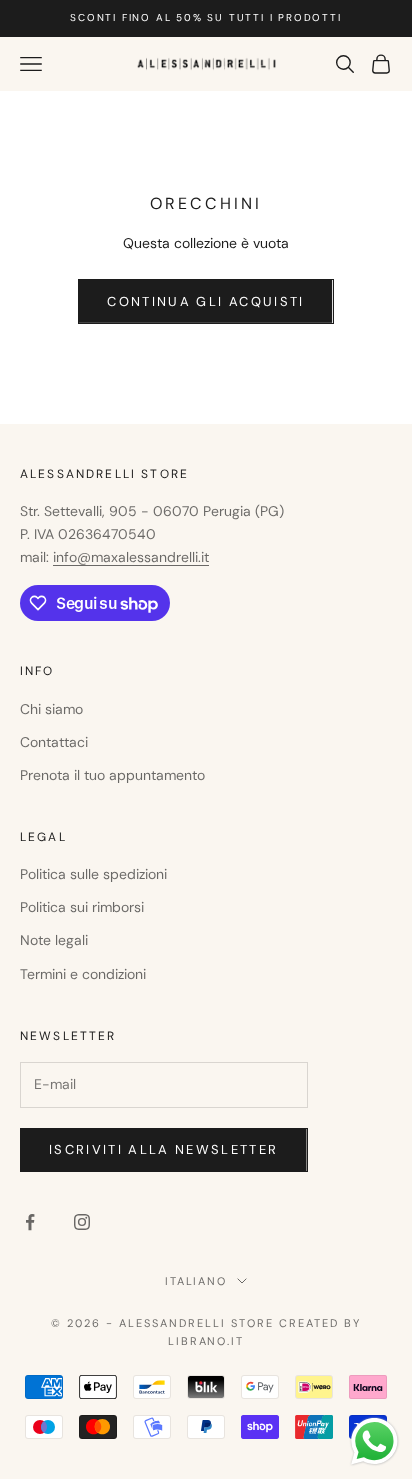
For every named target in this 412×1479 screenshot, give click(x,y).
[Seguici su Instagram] (82, 1222)
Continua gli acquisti (205, 301)
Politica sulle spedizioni (93, 874)
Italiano (196, 1281)
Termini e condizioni (83, 974)
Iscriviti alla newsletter (164, 1149)
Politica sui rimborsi (82, 907)
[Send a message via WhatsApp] (374, 1441)
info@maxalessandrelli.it (131, 557)
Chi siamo (51, 709)
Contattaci (54, 742)
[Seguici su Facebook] (30, 1222)
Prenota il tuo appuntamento (112, 775)
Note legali (54, 940)
